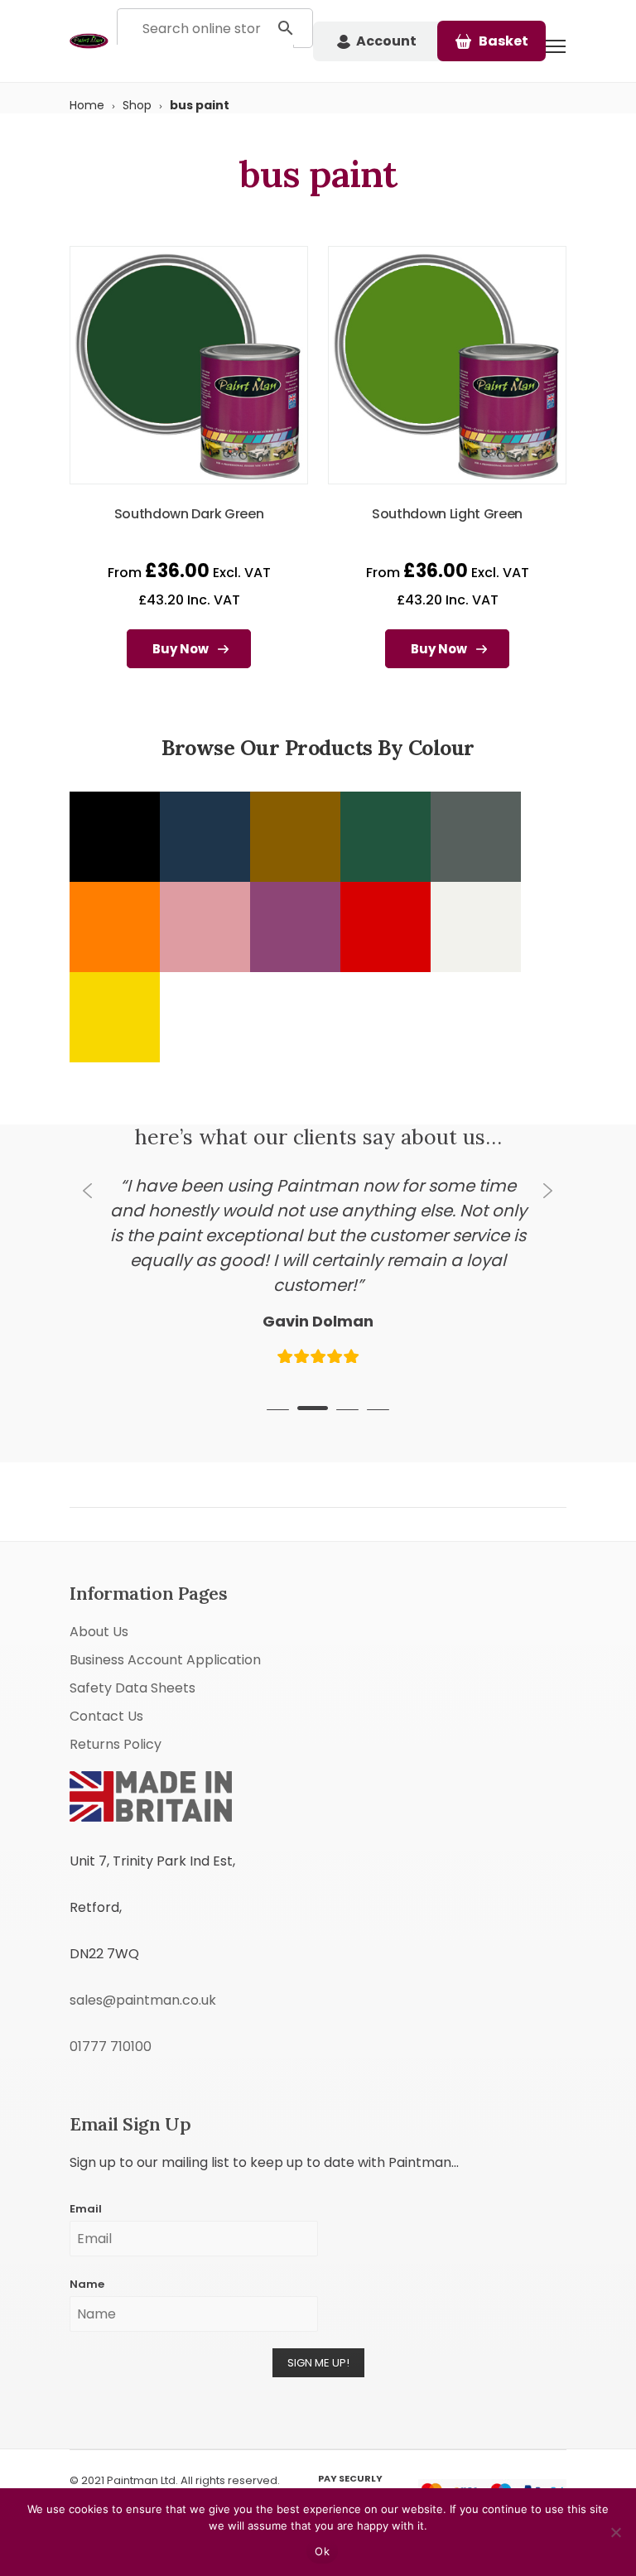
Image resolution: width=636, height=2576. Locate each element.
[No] (615, 2532)
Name (87, 2259)
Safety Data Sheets (132, 1663)
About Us (99, 1607)
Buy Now (181, 649)
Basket (503, 41)
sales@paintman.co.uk (143, 1975)
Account (386, 41)
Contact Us (106, 1691)
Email (86, 2184)
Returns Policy (116, 1719)
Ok (322, 2551)
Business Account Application (165, 1635)
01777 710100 (111, 2022)
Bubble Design (147, 2472)
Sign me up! (318, 2338)
